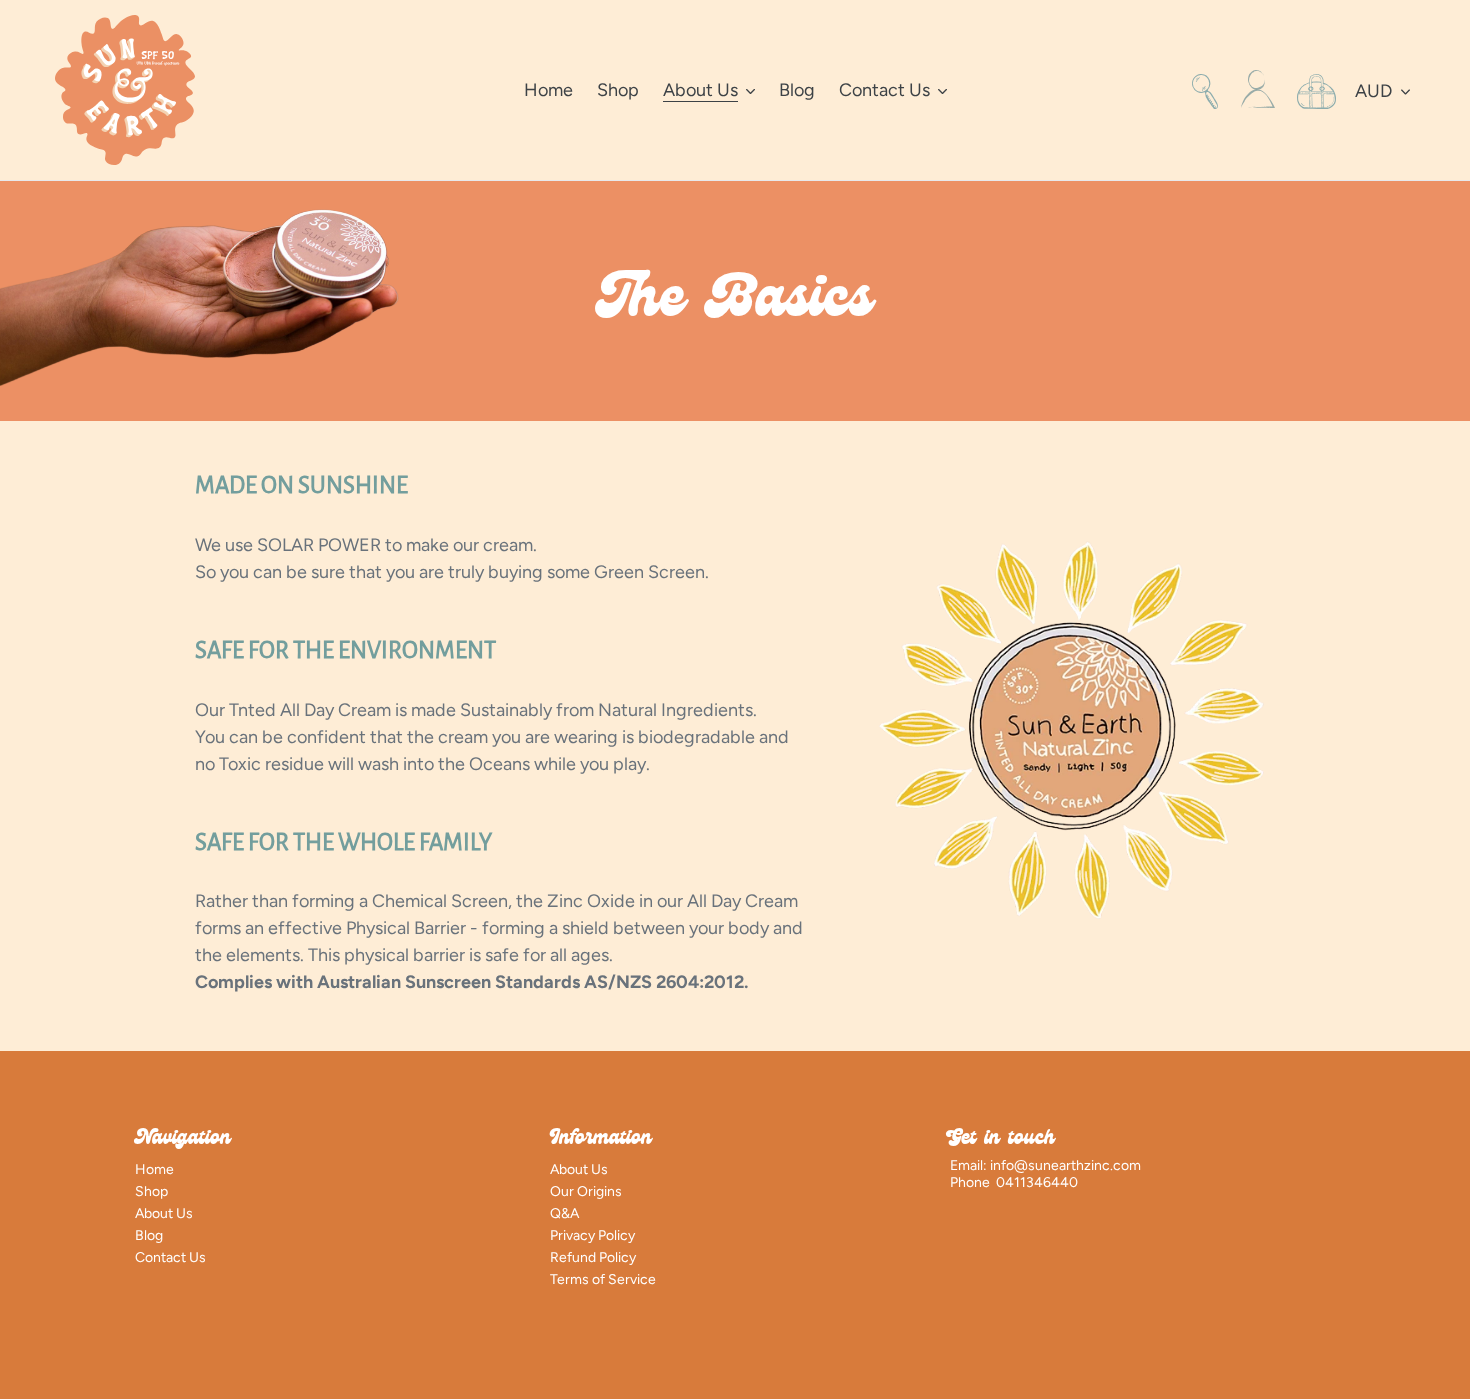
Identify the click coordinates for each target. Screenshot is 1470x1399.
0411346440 (1037, 1182)
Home (154, 1169)
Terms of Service (603, 1279)
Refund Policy (593, 1257)
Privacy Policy (592, 1235)
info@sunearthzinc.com (1065, 1165)
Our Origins (586, 1191)
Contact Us (170, 1257)
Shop (151, 1191)
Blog (149, 1235)
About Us (164, 1213)
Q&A (564, 1213)
